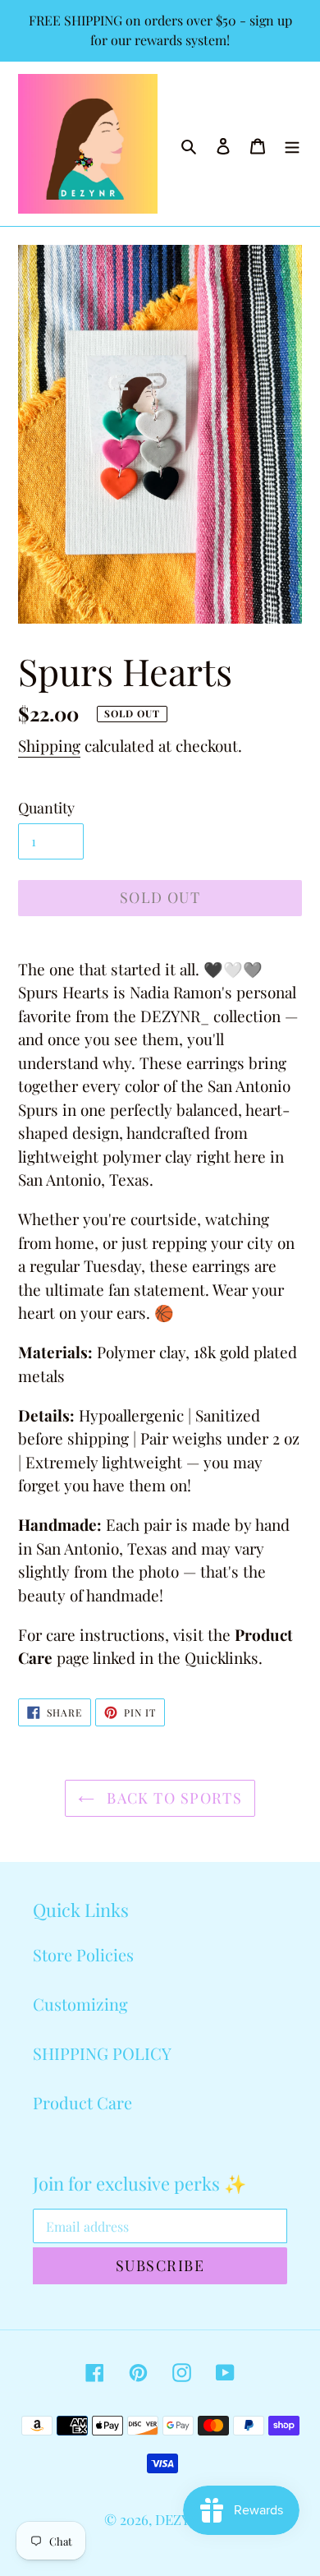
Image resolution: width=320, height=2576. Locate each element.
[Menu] (292, 144)
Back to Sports (173, 1798)
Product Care (82, 2102)
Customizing (80, 2004)
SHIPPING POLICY (102, 2053)
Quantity (46, 808)
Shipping (49, 745)
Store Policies (83, 1954)
